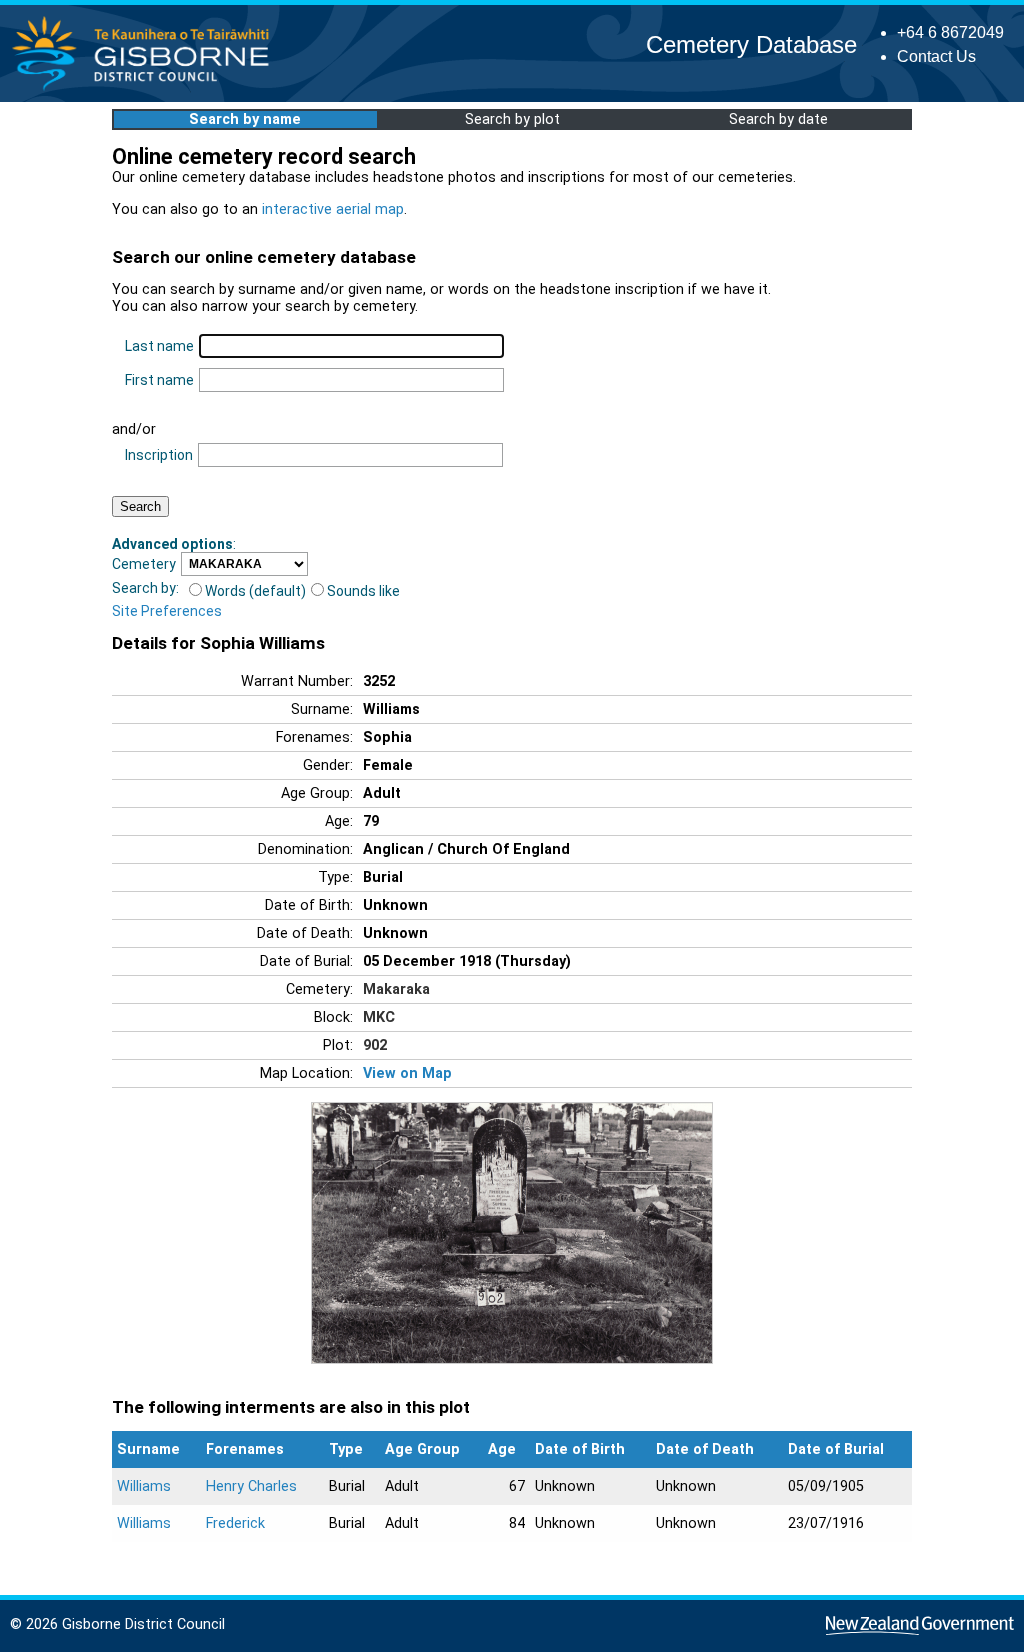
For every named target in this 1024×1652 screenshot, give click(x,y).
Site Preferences (167, 611)
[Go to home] (146, 89)
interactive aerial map (333, 209)
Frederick (235, 1523)
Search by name (245, 119)
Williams (144, 1486)
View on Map (407, 1073)
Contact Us (936, 56)
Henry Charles (251, 1486)
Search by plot (512, 119)
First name (159, 380)
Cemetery (144, 564)
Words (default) (255, 591)
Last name (159, 346)
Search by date (778, 119)
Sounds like (363, 591)
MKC (379, 1017)
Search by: (145, 588)
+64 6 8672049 (950, 32)
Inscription (159, 455)
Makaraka (396, 989)
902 (375, 1045)
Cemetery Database (751, 44)
